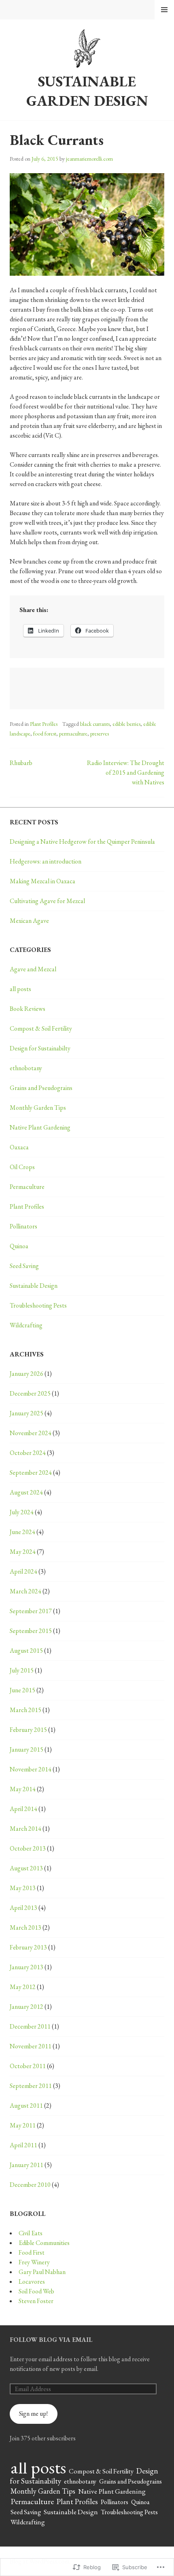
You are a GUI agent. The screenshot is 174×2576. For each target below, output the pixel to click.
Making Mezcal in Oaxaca (42, 881)
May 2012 (23, 1987)
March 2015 (25, 1710)
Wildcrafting (26, 1325)
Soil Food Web (36, 2291)
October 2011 (28, 2066)
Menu (164, 10)
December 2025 (30, 1393)
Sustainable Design (34, 1286)
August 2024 (26, 1492)
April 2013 (23, 1908)
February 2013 (28, 1947)
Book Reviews (28, 1009)
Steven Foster (36, 2301)
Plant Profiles (44, 724)
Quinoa (19, 1246)
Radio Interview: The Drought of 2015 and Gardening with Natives (126, 772)
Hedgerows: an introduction (46, 861)
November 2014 (31, 1769)
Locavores (32, 2282)
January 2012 (27, 2007)
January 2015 (27, 1749)
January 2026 (27, 1374)
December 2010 (30, 2185)
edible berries (126, 724)
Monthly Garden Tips (38, 1108)
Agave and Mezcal (33, 969)
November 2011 (31, 2046)
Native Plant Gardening (40, 1127)
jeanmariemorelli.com (89, 159)
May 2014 (23, 1789)
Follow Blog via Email (51, 2340)
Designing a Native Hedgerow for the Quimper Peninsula (82, 842)
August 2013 (26, 1868)
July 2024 (22, 1512)
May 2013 (23, 1888)
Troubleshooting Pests (38, 1305)
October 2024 (28, 1453)
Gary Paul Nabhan (42, 2272)
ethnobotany (26, 1068)
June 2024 (22, 1532)
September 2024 (31, 1472)
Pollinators (23, 1226)
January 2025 (27, 1413)
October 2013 (28, 1848)
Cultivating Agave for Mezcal (47, 901)
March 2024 (25, 1591)
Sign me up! (33, 2414)
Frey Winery (34, 2262)
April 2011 (23, 2145)
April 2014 (23, 1809)
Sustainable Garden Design (87, 91)
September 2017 (31, 1611)
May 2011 (23, 2125)
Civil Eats (31, 2233)
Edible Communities (44, 2243)
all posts (20, 989)
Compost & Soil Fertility (41, 1028)
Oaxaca (19, 1147)
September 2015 (31, 1631)
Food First (32, 2252)
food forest (45, 734)
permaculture (73, 734)
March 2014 (25, 1829)
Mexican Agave (29, 921)
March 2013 (25, 1927)
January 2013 (27, 1967)
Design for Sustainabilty (40, 1048)
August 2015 (26, 1651)
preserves (100, 734)
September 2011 (31, 2086)
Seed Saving (24, 1266)
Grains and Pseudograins (41, 1088)
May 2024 (23, 1552)
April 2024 (23, 1571)
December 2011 (30, 2026)
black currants (95, 724)
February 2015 (28, 1730)
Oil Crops (22, 1167)
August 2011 (26, 2105)
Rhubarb (21, 763)
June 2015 (22, 1690)
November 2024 (31, 1433)
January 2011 (27, 2165)
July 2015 (22, 1670)
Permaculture (27, 1187)
